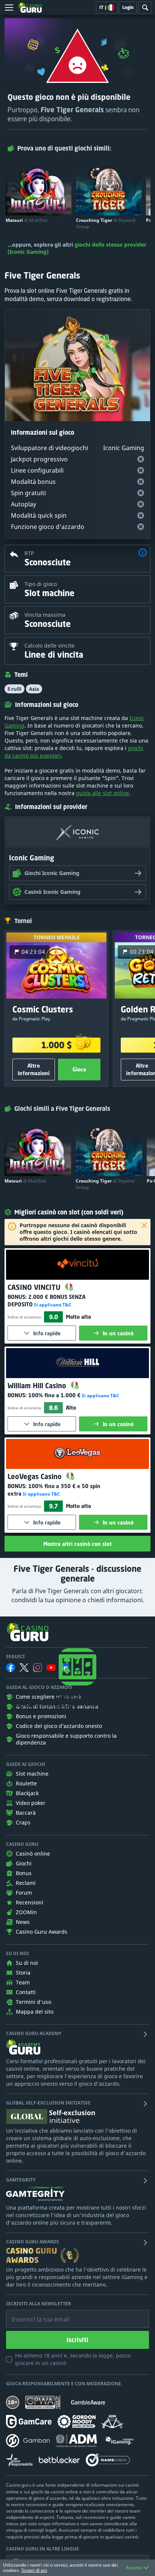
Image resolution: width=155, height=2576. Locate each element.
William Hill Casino (38, 1386)
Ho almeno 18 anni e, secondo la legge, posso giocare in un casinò (73, 2359)
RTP (29, 553)
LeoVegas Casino (36, 1476)
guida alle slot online (103, 793)
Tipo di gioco (41, 584)
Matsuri (27, 220)
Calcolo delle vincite (49, 646)
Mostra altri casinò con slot (77, 1544)
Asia (34, 689)
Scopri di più (34, 2570)
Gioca (79, 1069)
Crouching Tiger (106, 223)
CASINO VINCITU (35, 1287)
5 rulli (14, 689)
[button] (143, 554)
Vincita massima (45, 615)
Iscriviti (77, 2340)
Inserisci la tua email (35, 2314)
